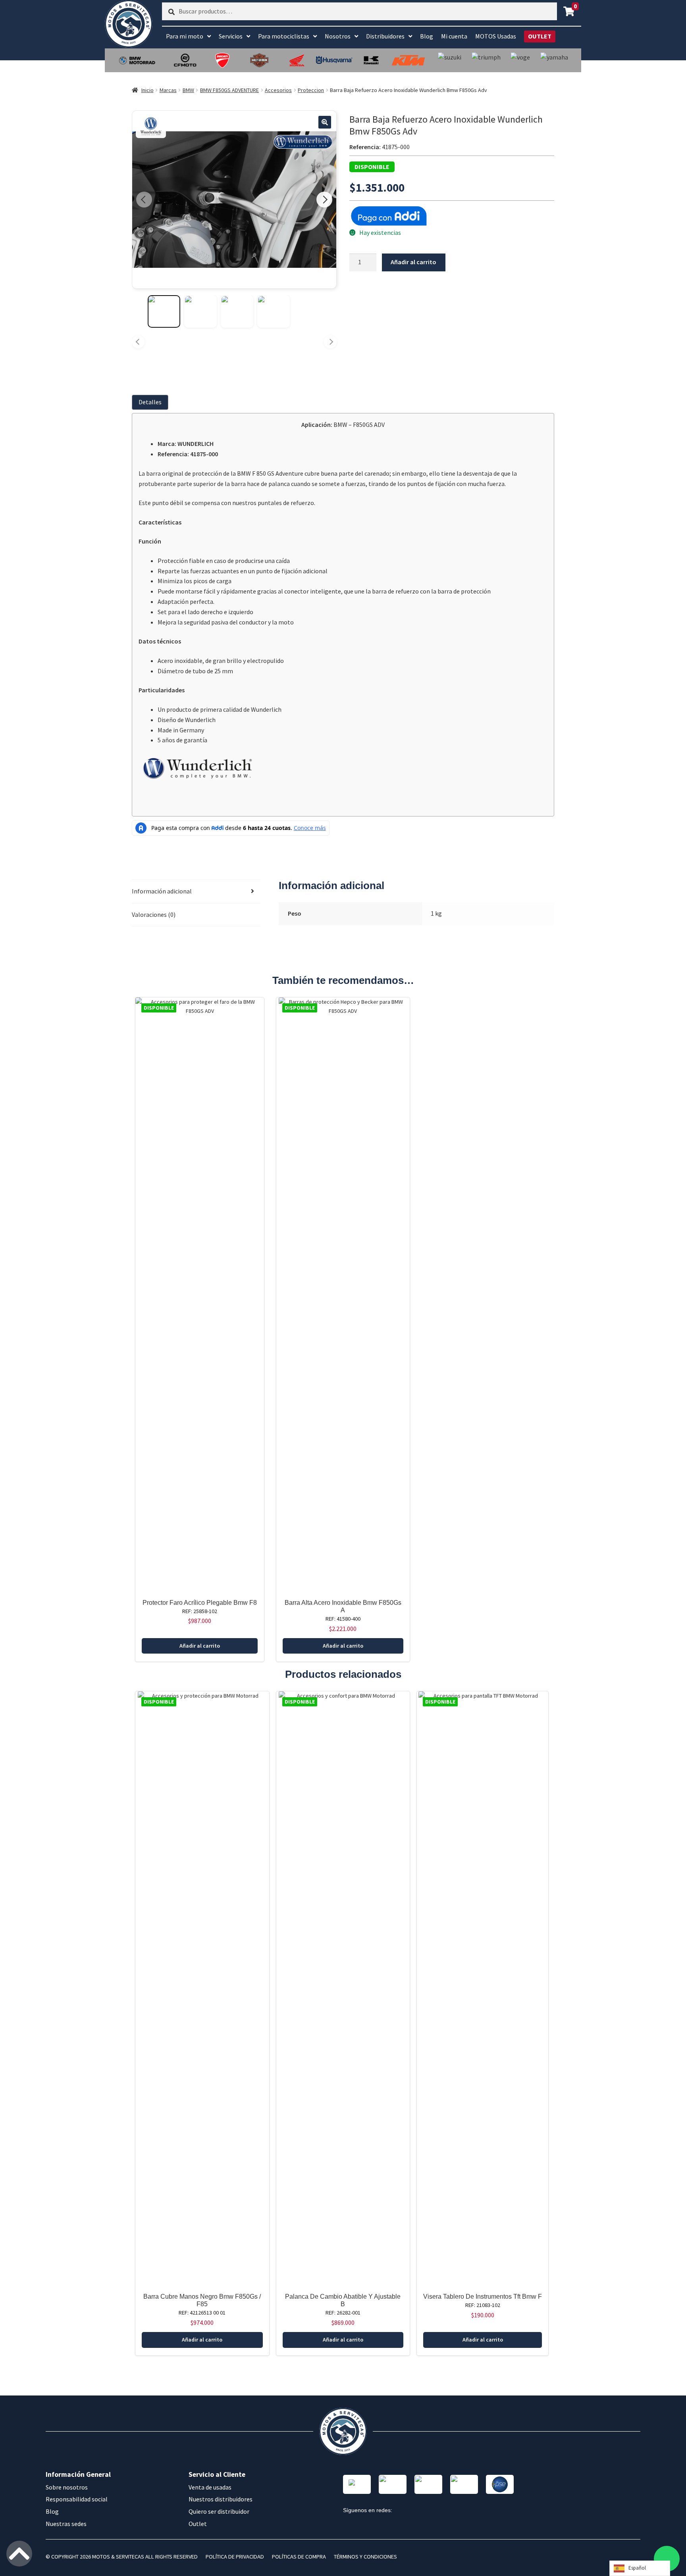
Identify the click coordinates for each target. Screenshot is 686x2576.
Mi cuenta (454, 36)
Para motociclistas (284, 36)
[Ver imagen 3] (237, 311)
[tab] (152, 402)
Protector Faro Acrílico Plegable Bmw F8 (200, 1603)
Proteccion (311, 90)
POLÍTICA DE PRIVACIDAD (235, 2557)
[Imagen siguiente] (324, 200)
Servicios (231, 36)
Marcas (168, 90)
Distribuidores (385, 36)
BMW (188, 90)
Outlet (198, 2524)
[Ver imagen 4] (274, 311)
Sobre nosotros (67, 2487)
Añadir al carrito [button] (200, 1646)
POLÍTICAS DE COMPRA (299, 2557)
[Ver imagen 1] (164, 311)
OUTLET (540, 36)
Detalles (150, 402)
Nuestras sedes (66, 2524)
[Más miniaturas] (330, 342)
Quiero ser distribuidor (219, 2511)
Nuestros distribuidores (221, 2499)
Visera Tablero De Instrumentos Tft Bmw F (483, 2297)
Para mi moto (185, 36)
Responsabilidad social (77, 2499)
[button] (325, 122)
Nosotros (338, 36)
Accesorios (278, 90)
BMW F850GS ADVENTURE (229, 90)
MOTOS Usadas (496, 36)
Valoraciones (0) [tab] (154, 914)
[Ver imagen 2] (200, 311)
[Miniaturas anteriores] (138, 342)
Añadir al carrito (413, 262)
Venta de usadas (210, 2487)
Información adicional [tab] (162, 891)
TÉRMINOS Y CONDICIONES (365, 2557)
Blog (427, 36)
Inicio (147, 90)
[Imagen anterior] (144, 200)
